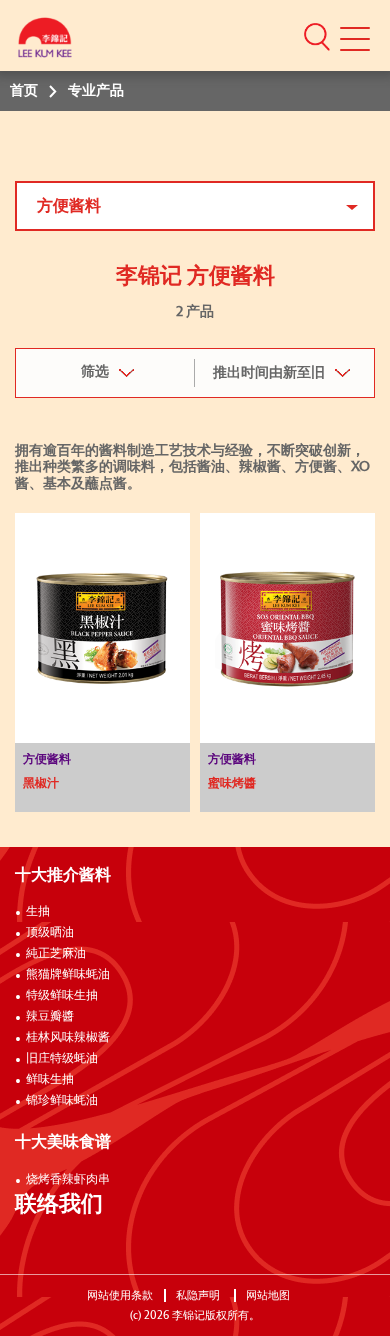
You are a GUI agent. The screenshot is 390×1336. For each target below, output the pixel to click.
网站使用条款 (120, 1295)
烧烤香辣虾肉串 (68, 1180)
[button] (317, 36)
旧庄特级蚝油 (62, 1059)
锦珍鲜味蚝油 (62, 1101)
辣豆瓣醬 (50, 1017)
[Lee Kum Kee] (45, 42)
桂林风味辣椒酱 (68, 1038)
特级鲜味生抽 (62, 996)
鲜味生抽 (50, 1080)
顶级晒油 (50, 933)
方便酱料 (69, 206)
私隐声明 (199, 1295)
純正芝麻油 (56, 954)
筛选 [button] (95, 372)
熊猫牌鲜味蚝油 (68, 975)
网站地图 (269, 1295)
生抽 (38, 912)
